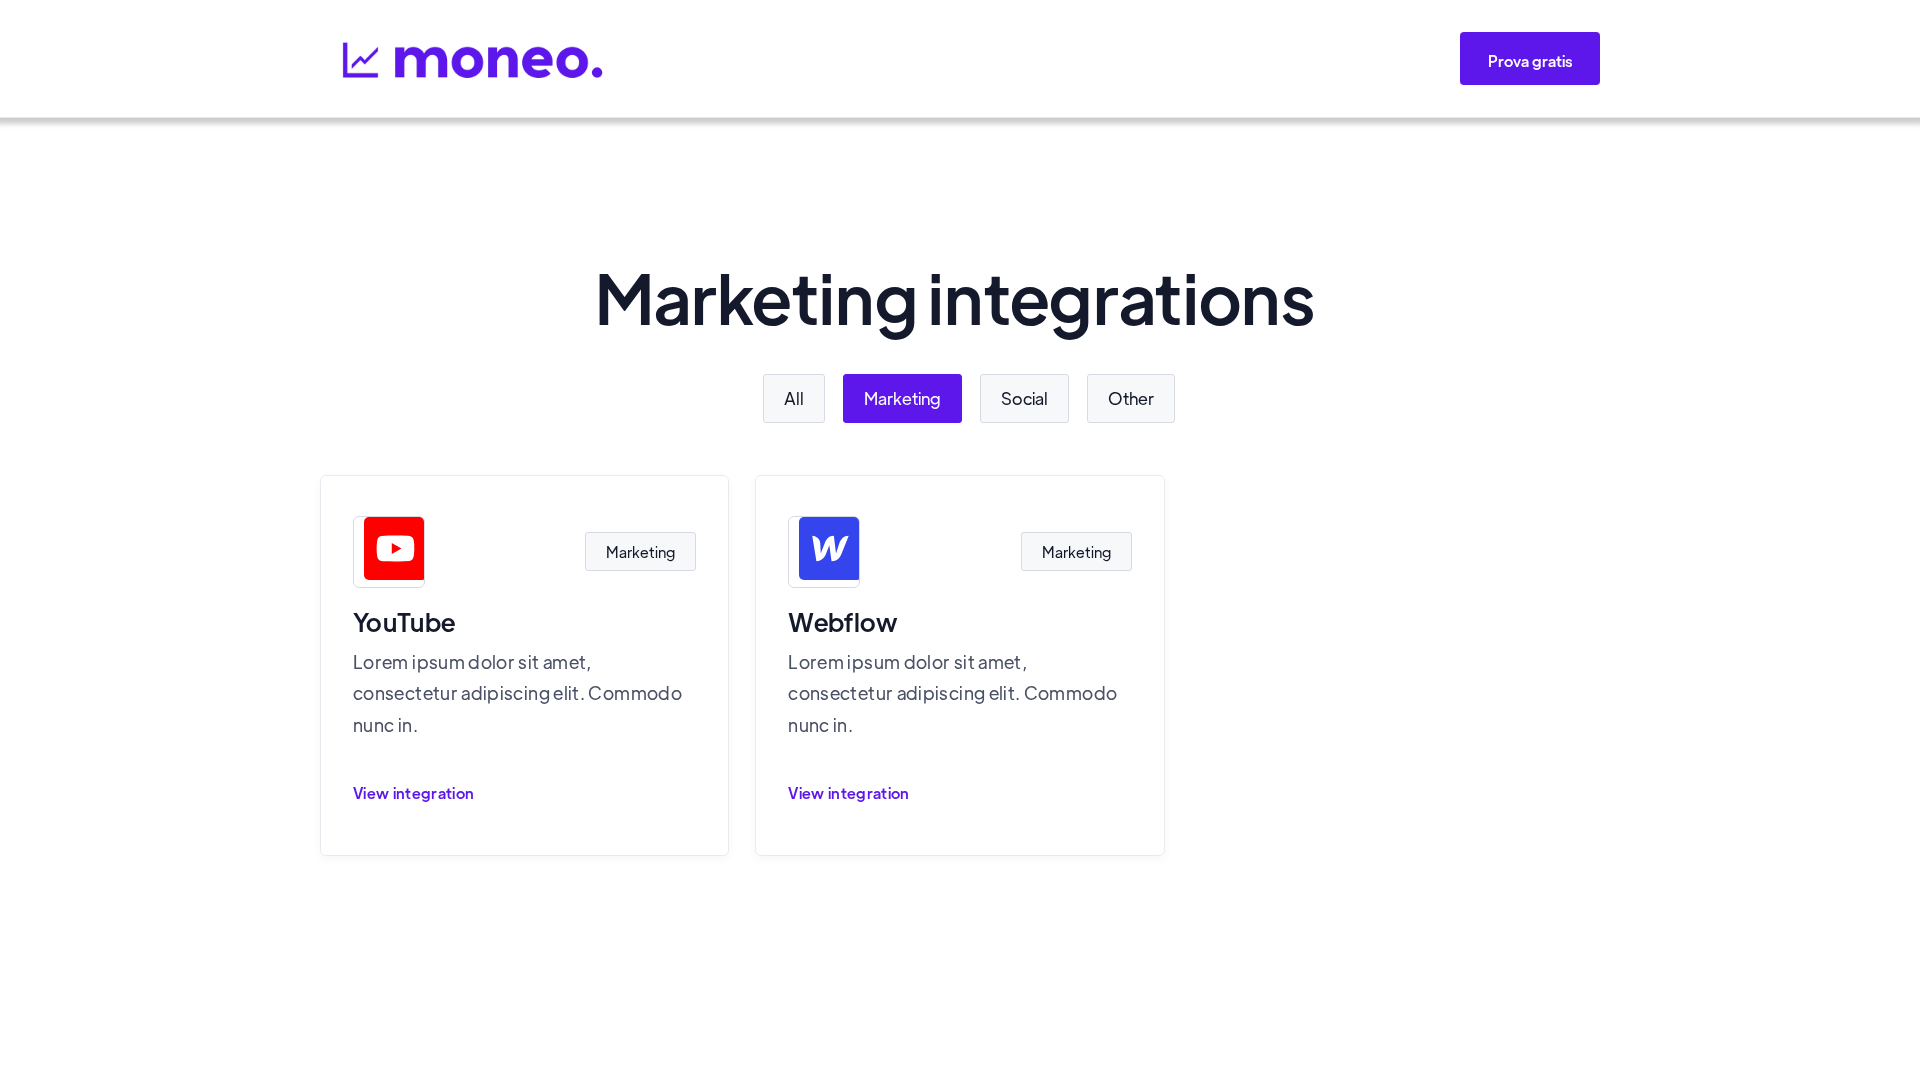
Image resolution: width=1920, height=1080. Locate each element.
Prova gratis (1530, 60)
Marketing (902, 398)
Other (1131, 398)
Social (1024, 398)
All (794, 398)
